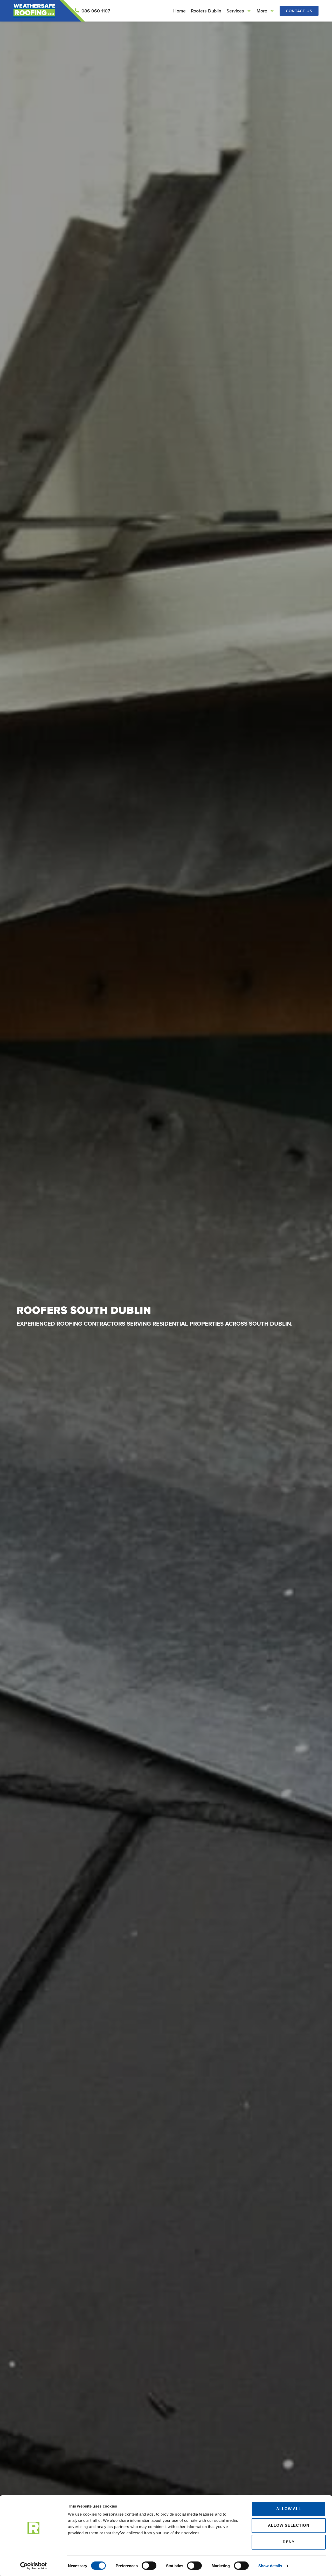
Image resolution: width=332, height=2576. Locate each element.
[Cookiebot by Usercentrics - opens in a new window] (34, 2566)
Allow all (289, 2509)
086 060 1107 (96, 11)
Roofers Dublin (206, 11)
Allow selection (289, 2525)
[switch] (149, 2566)
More (262, 11)
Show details (270, 2566)
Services (235, 11)
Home (179, 11)
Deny (289, 2542)
